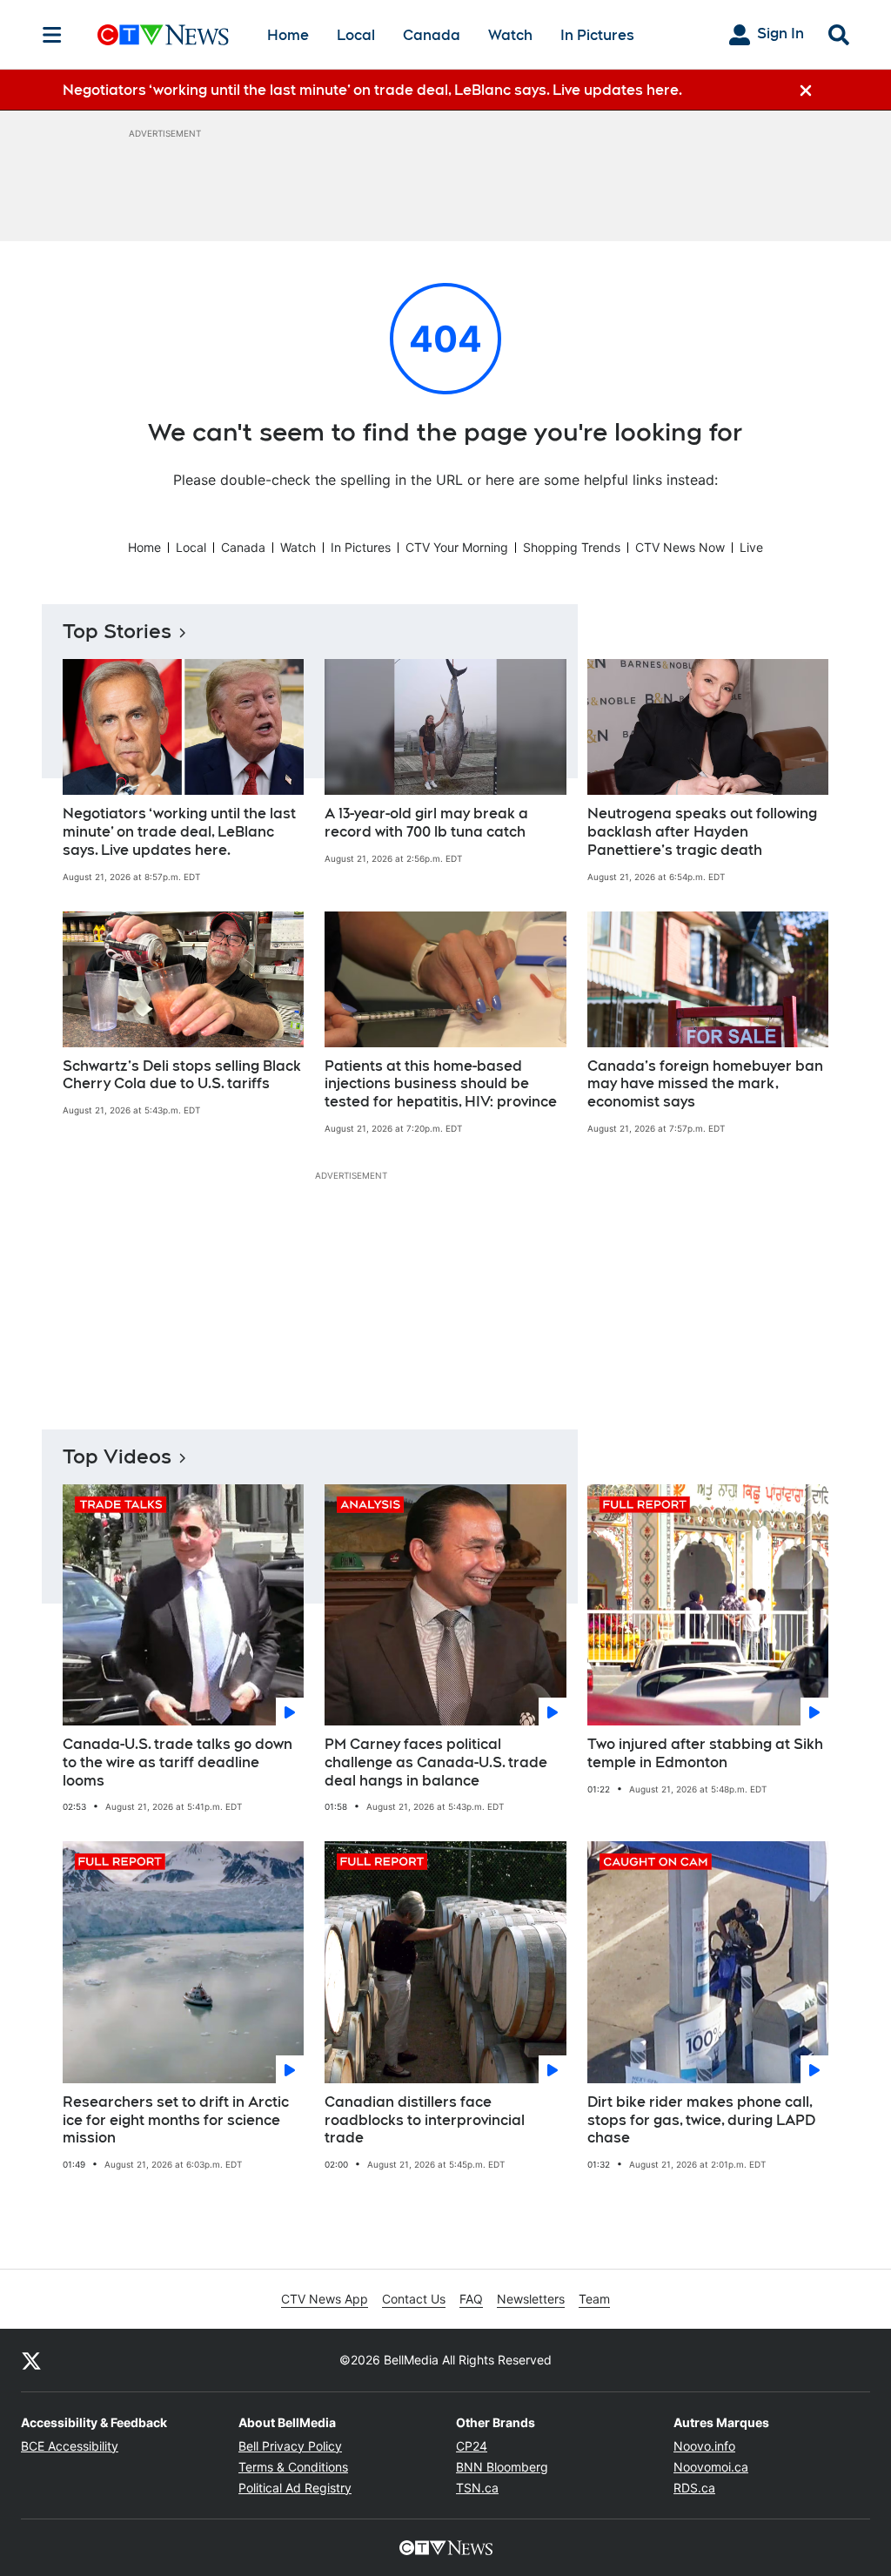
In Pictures (597, 35)
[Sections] (52, 35)
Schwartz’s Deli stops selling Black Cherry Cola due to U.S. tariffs (182, 1075)
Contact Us (414, 2299)
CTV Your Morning (457, 547)
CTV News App (325, 2299)
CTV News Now (680, 547)
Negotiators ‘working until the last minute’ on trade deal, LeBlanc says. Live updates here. (179, 832)
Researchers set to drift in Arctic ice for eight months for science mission (176, 2120)
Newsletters (531, 2299)
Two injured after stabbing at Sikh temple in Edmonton (705, 1753)
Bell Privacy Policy (290, 2446)
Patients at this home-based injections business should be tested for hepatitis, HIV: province (441, 1084)
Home (288, 35)
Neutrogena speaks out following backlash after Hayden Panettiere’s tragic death (702, 832)
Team (594, 2299)
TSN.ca (477, 2488)
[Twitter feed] (31, 2360)
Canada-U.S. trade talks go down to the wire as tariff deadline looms (178, 1762)
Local (356, 35)
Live (751, 547)
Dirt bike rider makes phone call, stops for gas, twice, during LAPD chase (701, 2120)
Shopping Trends (572, 547)
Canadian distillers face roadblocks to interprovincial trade (425, 2120)
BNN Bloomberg (502, 2467)
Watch (510, 35)
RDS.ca (694, 2488)
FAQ (471, 2299)
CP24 (472, 2446)
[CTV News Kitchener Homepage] (163, 35)
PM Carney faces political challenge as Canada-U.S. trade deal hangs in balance (436, 1762)
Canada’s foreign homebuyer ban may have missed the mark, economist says (705, 1084)
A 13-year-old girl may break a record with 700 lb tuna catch (426, 823)
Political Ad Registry (295, 2488)
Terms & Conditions (293, 2467)
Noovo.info (704, 2446)
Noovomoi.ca (711, 2467)
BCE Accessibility (70, 2446)
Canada (432, 35)
